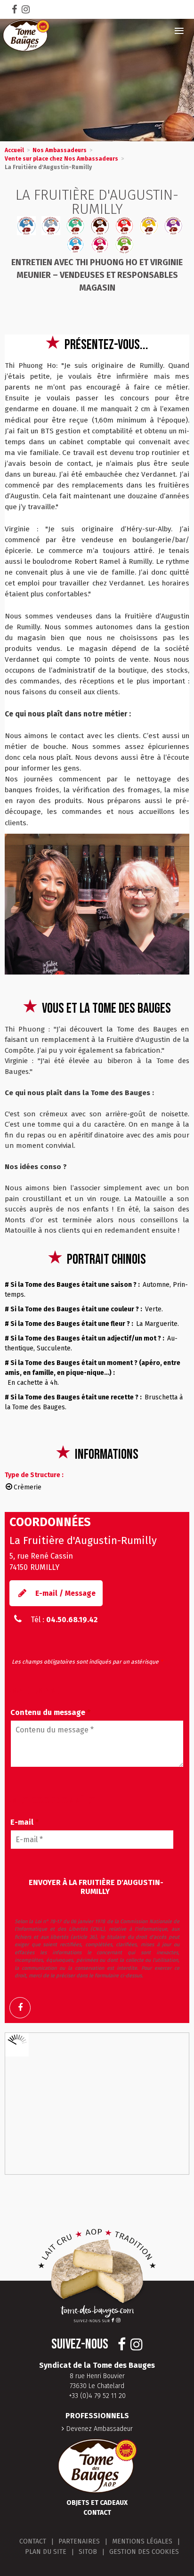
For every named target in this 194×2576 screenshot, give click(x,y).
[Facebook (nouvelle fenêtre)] (14, 9)
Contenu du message (50, 1712)
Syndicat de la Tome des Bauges (97, 2365)
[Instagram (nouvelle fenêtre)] (26, 9)
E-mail (24, 1822)
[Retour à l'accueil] (26, 35)
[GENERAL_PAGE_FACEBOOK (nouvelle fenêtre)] (24, 2008)
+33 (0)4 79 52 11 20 (97, 2396)
